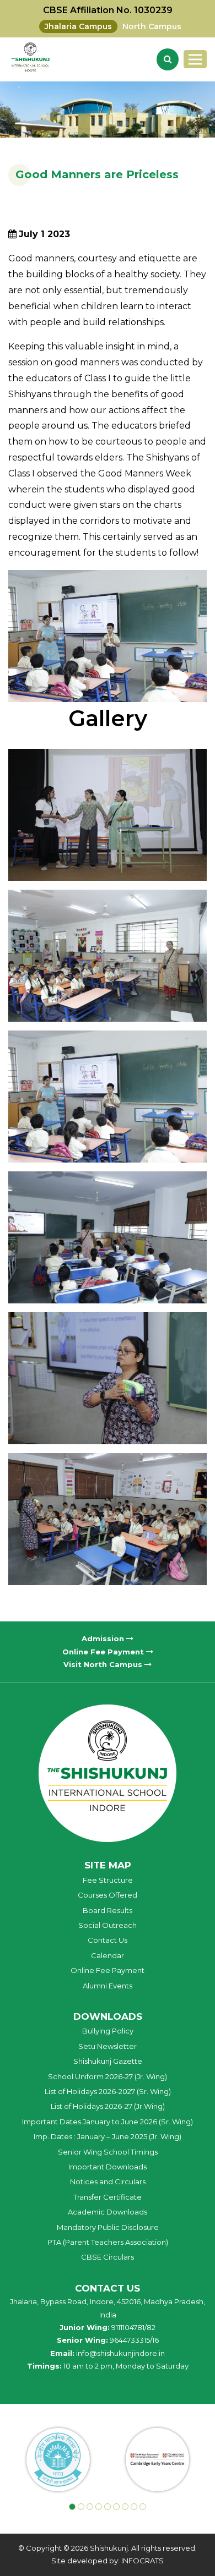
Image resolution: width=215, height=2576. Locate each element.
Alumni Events (108, 1986)
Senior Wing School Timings (108, 2152)
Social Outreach (108, 1925)
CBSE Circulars (108, 2257)
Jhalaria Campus (78, 26)
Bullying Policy (108, 2031)
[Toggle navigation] (195, 59)
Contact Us (108, 1940)
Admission (104, 1638)
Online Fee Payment (104, 1652)
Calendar (108, 1955)
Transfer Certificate (108, 2197)
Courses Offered (108, 1895)
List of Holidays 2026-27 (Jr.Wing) (108, 2106)
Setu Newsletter (108, 2046)
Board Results (108, 1910)
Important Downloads (108, 2167)
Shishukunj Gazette (108, 2061)
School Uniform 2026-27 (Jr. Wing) (108, 2076)
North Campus (152, 26)
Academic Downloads (108, 2212)
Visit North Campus (104, 1664)
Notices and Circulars (108, 2182)
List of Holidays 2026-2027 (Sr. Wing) (108, 2091)
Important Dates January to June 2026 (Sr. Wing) (108, 2122)
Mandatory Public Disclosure (108, 2227)
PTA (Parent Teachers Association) (108, 2242)
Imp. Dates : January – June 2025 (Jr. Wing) (108, 2136)
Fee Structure (108, 1880)
